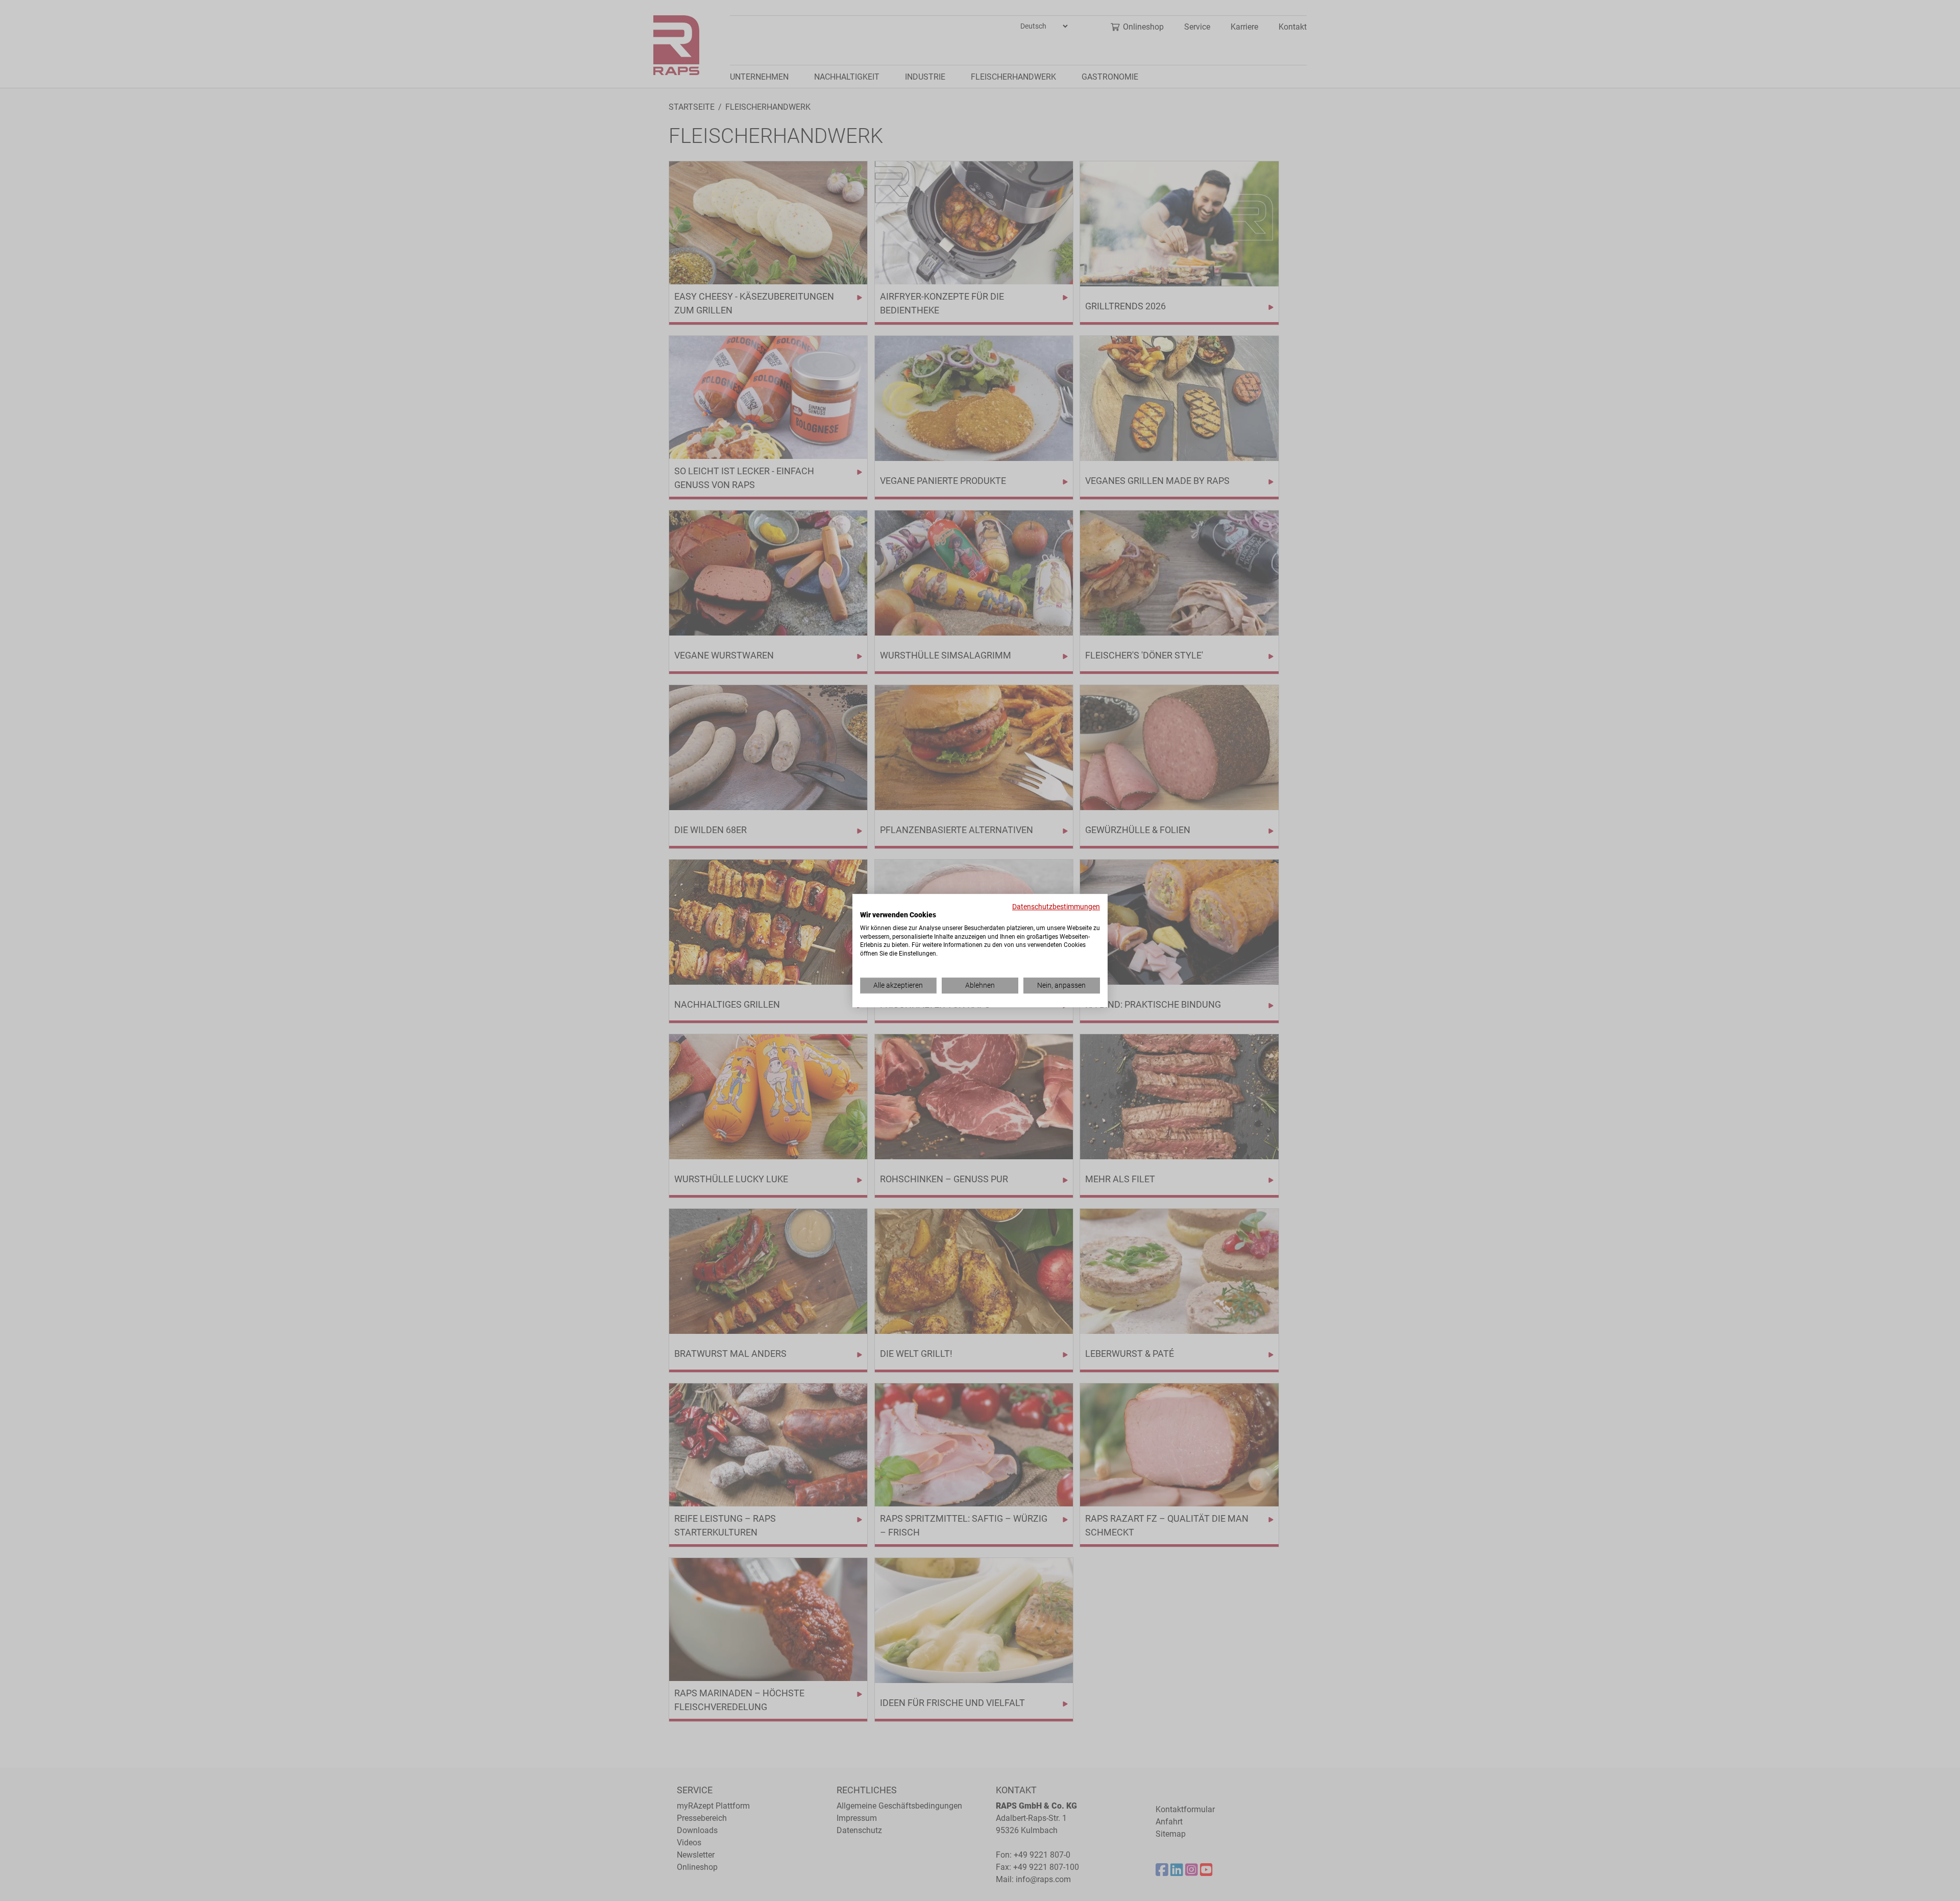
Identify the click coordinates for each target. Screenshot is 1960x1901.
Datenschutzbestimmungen (1056, 907)
